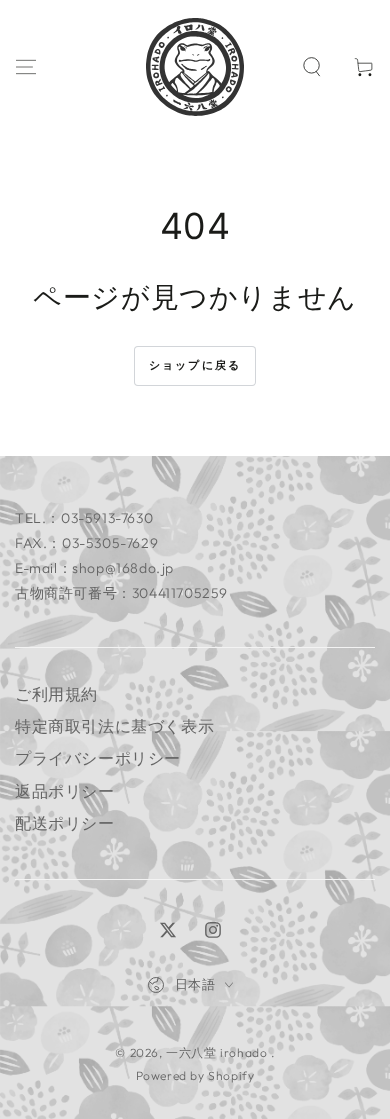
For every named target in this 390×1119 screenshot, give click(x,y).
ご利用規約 (56, 694)
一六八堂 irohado (218, 1052)
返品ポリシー (65, 791)
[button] (312, 67)
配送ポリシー (65, 823)
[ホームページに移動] (195, 67)
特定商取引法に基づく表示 (114, 726)
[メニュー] (26, 67)
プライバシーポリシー (98, 758)
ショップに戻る (195, 365)
